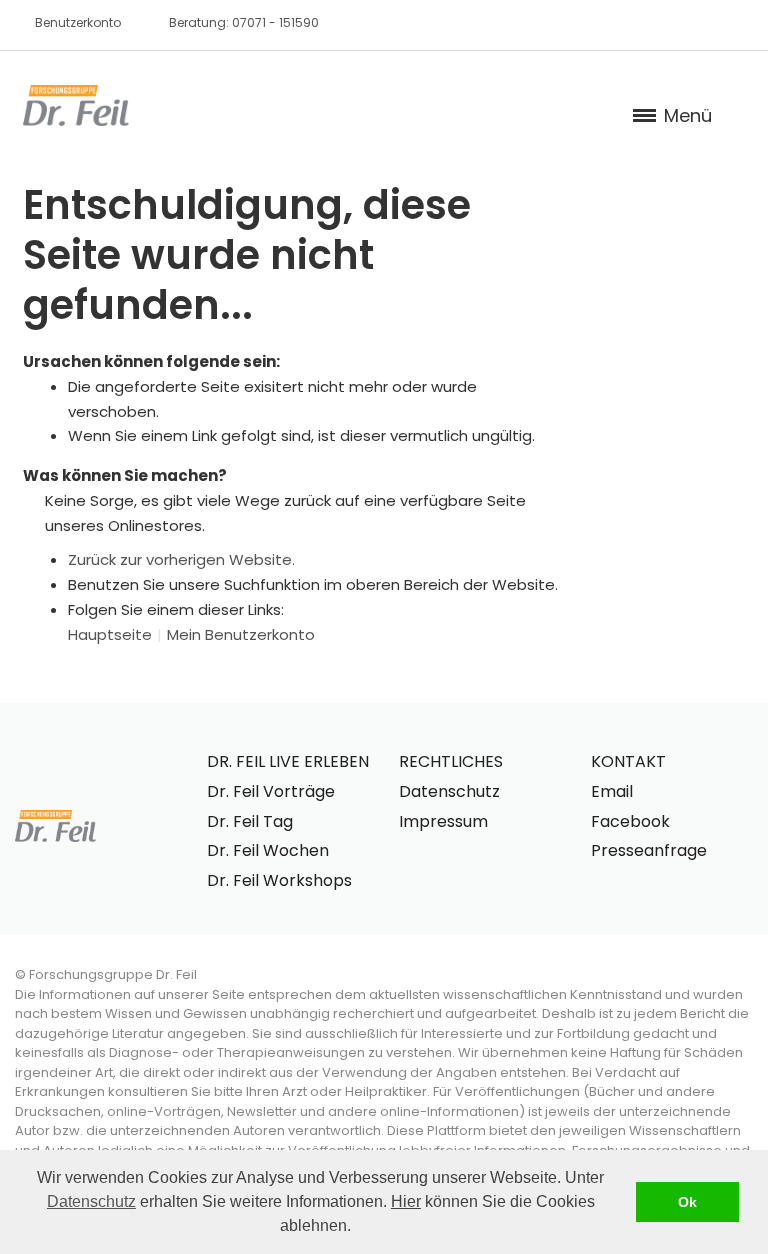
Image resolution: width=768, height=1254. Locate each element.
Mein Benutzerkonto (241, 634)
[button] (358, 1228)
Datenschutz (91, 1201)
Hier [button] (406, 1201)
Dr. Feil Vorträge (271, 791)
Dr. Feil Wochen (268, 850)
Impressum (443, 821)
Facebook (630, 821)
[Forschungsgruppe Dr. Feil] (76, 106)
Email (612, 791)
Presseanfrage (649, 850)
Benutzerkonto (78, 22)
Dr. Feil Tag (250, 821)
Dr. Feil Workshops (279, 880)
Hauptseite (110, 634)
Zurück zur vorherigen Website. (181, 559)
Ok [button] (687, 1202)
